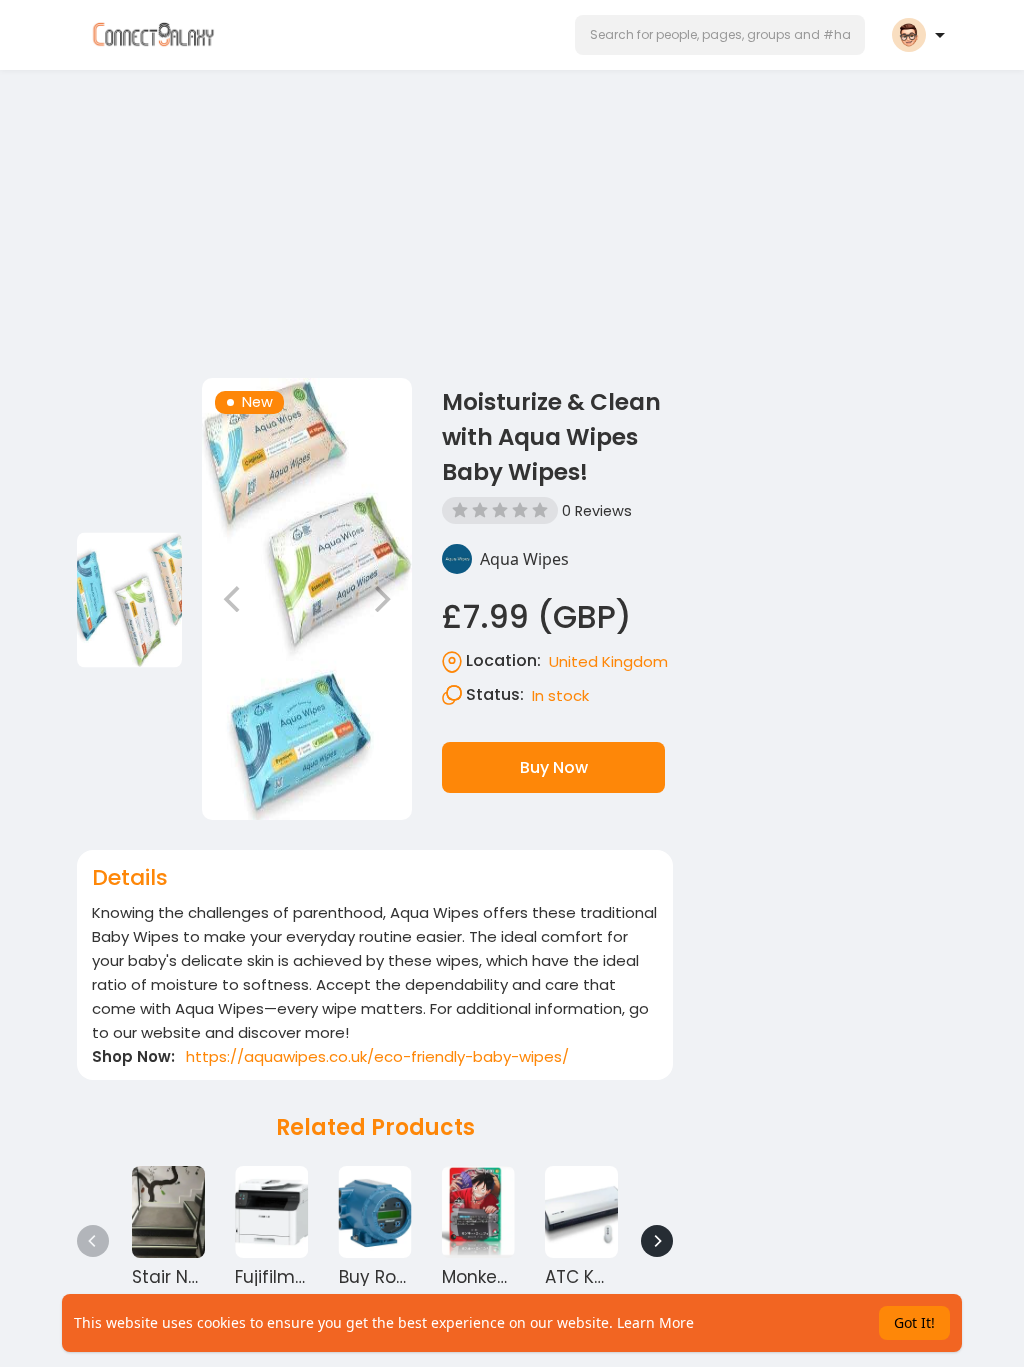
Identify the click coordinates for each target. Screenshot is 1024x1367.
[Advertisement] (512, 218)
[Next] (657, 1241)
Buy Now (554, 767)
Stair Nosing (183, 1277)
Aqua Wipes (524, 559)
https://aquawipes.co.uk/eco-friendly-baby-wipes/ (377, 1056)
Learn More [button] (655, 1322)
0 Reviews (597, 511)
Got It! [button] (914, 1322)
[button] (720, 35)
